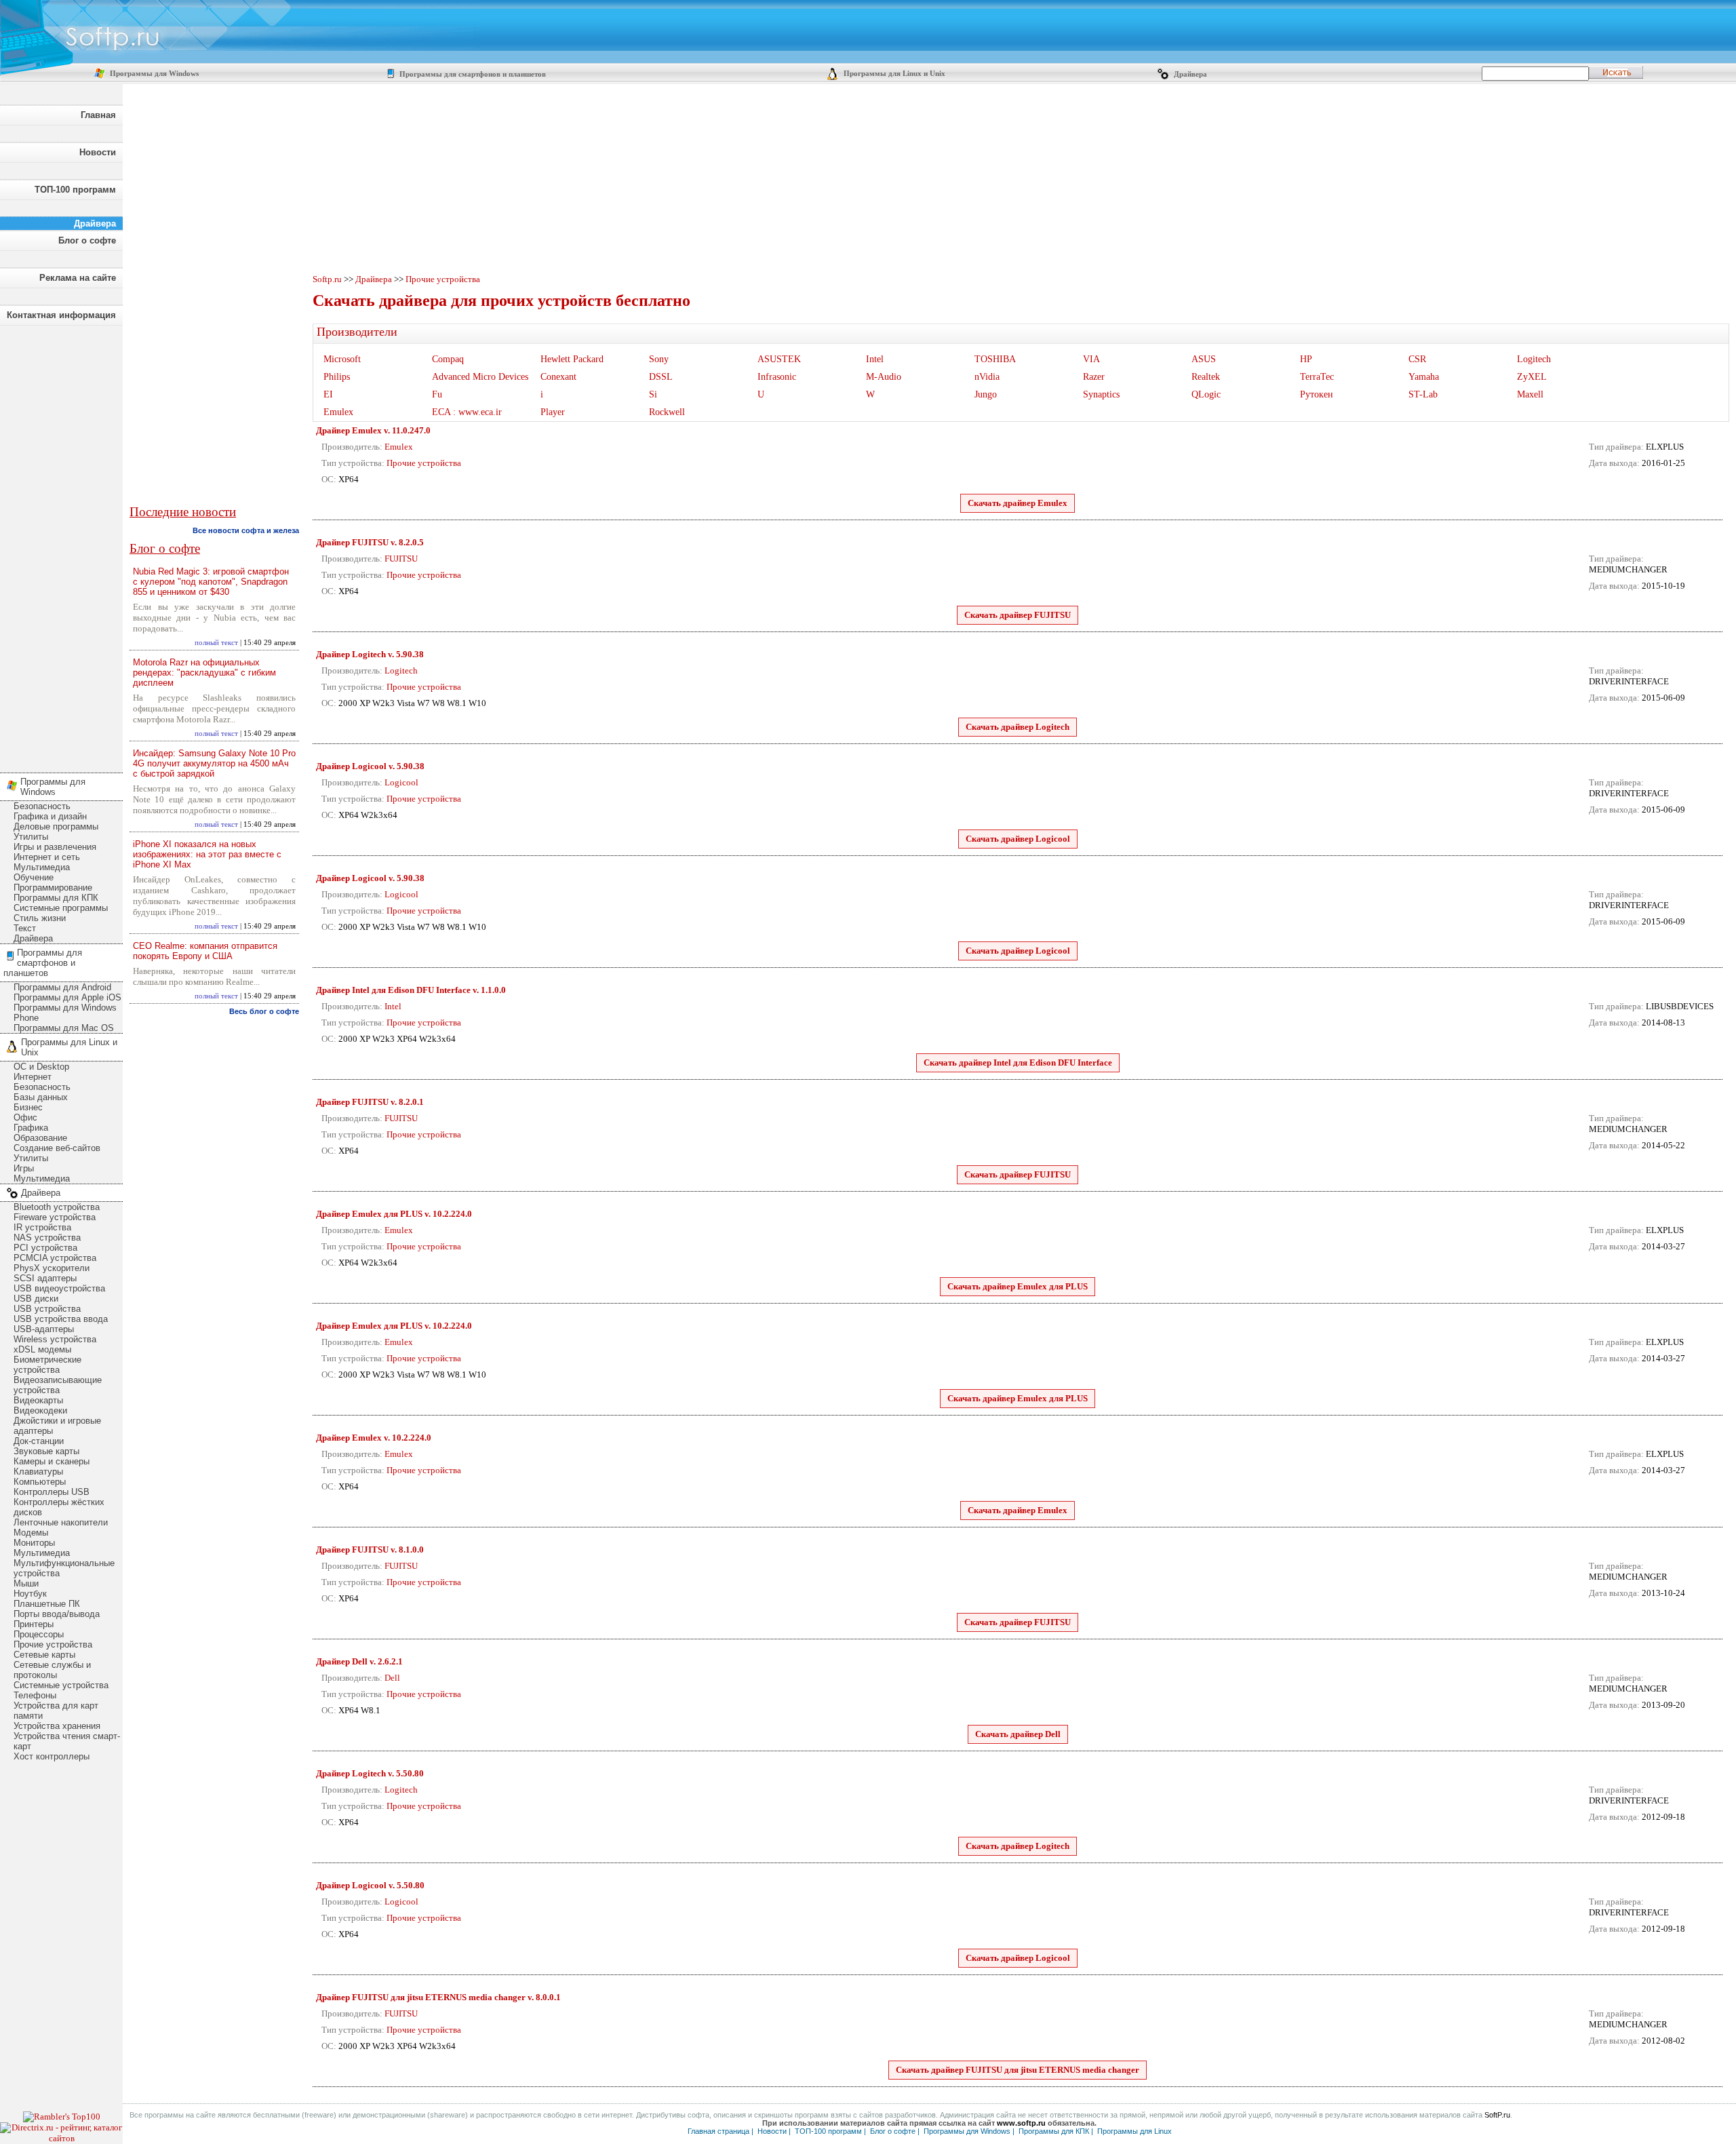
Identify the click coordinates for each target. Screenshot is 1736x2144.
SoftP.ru (1497, 2115)
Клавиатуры (38, 1471)
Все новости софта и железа (246, 530)
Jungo (986, 394)
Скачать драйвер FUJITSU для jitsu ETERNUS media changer (1018, 2070)
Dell (392, 1678)
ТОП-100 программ (75, 190)
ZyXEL (1532, 377)
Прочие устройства (53, 1644)
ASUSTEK (779, 359)
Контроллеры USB (52, 1492)
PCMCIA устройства (55, 1258)
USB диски (36, 1299)
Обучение (34, 877)
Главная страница (718, 2131)
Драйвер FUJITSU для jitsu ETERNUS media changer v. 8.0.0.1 (438, 1997)
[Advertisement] (61, 545)
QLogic (1206, 394)
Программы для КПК (56, 898)
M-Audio (884, 377)
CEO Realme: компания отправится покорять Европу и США (205, 951)
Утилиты (31, 837)
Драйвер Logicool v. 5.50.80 (370, 1885)
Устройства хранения (57, 1726)
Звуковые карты (46, 1451)
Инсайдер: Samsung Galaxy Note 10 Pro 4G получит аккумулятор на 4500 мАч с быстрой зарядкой (214, 763)
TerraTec (1317, 377)
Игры (24, 1168)
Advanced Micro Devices (480, 377)
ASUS (1204, 359)
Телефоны (35, 1695)
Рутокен (1317, 394)
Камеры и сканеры (52, 1461)
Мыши (26, 1583)
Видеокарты (38, 1400)
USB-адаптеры (44, 1329)
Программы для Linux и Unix (893, 74)
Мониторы (34, 1543)
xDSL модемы (42, 1349)
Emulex (338, 412)
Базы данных (41, 1097)
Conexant (558, 377)
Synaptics (1101, 394)
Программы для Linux (1135, 2131)
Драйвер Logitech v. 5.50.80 (370, 1773)
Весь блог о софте (264, 1011)
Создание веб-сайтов (57, 1148)
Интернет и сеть (47, 857)
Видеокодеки (40, 1410)
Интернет (33, 1077)
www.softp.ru (1021, 2123)
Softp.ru (327, 279)
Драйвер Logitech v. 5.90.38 (370, 654)
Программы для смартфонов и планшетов (472, 74)
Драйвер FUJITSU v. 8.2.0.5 (370, 542)
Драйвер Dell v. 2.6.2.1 (359, 1661)
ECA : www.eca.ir (467, 412)
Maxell (1530, 394)
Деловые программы (56, 826)
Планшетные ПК (47, 1604)
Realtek (1206, 377)
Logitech (1534, 359)
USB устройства (47, 1309)
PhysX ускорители (52, 1268)
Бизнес (28, 1107)
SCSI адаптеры (45, 1278)
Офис (25, 1117)
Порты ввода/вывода (57, 1614)
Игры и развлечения (55, 847)
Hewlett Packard (572, 359)
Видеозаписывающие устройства (58, 1385)
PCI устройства (45, 1248)
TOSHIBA (995, 359)
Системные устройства (61, 1685)
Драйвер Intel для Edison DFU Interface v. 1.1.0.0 (411, 990)
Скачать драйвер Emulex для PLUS (1018, 1286)
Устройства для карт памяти (56, 1711)
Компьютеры (40, 1482)
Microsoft (342, 359)
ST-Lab (1423, 394)
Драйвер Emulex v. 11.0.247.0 (373, 430)
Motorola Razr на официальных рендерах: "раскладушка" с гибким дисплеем (204, 673)
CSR (1417, 359)
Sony (659, 359)
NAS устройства (47, 1237)
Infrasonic (777, 377)
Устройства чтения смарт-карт (67, 1741)
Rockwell (667, 412)
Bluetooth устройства (57, 1207)
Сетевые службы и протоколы (52, 1670)
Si (653, 394)
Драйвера (1189, 74)
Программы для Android (62, 987)
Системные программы (61, 908)
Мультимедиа (42, 867)
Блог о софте (87, 240)
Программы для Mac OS (64, 1028)
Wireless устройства (55, 1339)
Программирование (53, 888)
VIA (1091, 359)
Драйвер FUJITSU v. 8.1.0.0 (370, 1549)
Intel (875, 359)
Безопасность (42, 806)
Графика (31, 1128)
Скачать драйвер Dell (1018, 1734)
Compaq (448, 359)
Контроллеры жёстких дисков (59, 1507)
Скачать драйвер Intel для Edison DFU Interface (1018, 1063)
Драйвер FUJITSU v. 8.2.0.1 (370, 1102)
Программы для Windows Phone (65, 1013)
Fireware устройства (55, 1217)
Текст (25, 928)
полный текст (216, 643)
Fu (437, 394)
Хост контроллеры (52, 1756)
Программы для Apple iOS (67, 997)
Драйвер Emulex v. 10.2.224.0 (374, 1438)
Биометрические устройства (47, 1365)
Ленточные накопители (61, 1522)
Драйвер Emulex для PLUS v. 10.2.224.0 (394, 1214)
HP (1306, 359)
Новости (98, 152)
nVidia (987, 377)
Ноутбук (30, 1594)
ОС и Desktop (41, 1067)
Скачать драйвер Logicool (1018, 839)
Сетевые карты (44, 1655)
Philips (337, 377)
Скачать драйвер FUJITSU (1018, 615)
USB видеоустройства (59, 1288)
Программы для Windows (153, 74)
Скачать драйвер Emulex (1018, 503)
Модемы (31, 1533)
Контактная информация (61, 315)
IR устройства (42, 1227)
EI (328, 394)
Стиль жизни (40, 918)
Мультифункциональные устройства (64, 1568)
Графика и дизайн (50, 816)
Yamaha (1424, 377)
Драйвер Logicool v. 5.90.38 (370, 766)
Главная (98, 115)
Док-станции (39, 1441)
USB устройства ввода (61, 1319)
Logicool (401, 782)
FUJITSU (401, 559)
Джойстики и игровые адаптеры (57, 1426)
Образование (40, 1138)
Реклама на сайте (78, 278)
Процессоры (39, 1634)
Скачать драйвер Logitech (1018, 727)
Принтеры (34, 1624)
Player (553, 412)
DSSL (661, 377)
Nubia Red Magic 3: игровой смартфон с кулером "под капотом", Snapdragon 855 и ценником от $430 (211, 582)
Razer (1094, 377)
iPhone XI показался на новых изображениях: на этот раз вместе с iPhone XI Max (207, 854)
